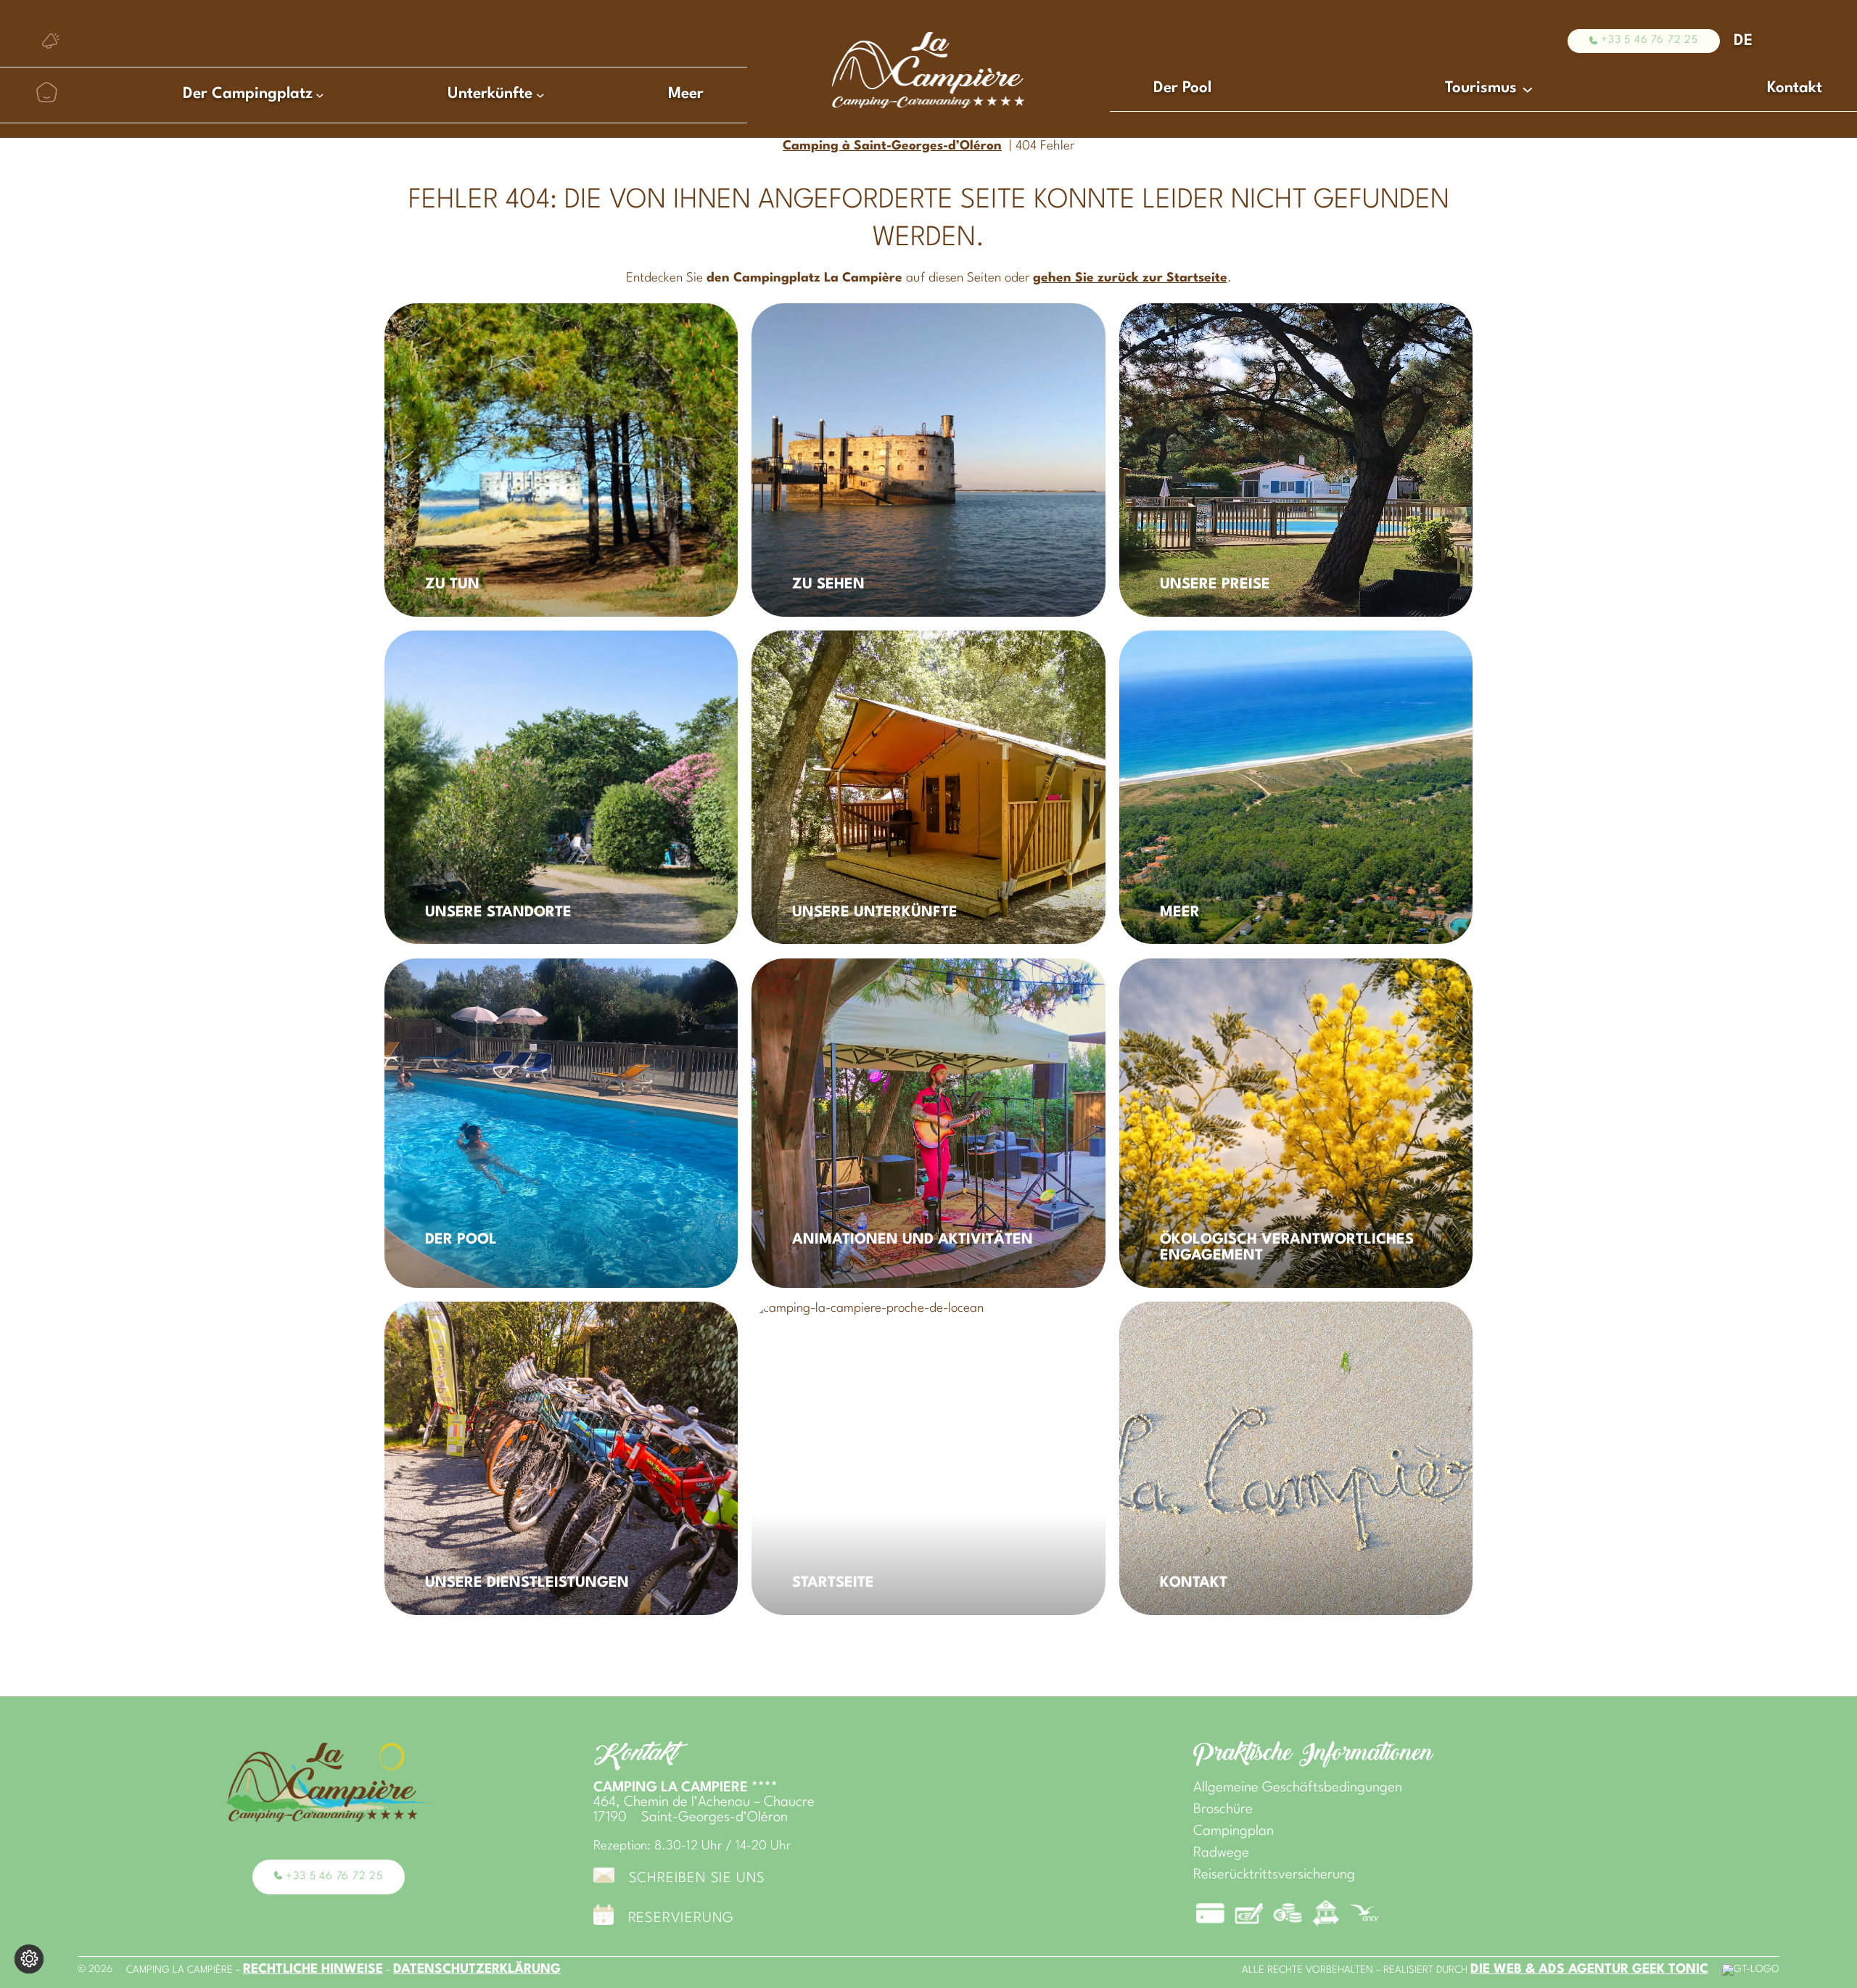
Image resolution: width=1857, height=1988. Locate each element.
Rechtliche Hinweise (313, 1969)
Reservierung (682, 1919)
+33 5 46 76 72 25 (1650, 40)
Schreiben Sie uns (697, 1879)
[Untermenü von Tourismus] (1528, 89)
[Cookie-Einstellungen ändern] (29, 1959)
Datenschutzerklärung (477, 1969)
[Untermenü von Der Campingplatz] (320, 94)
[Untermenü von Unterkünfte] (540, 94)
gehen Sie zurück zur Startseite (1130, 278)
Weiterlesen (431, 323)
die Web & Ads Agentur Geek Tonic (1589, 1969)
